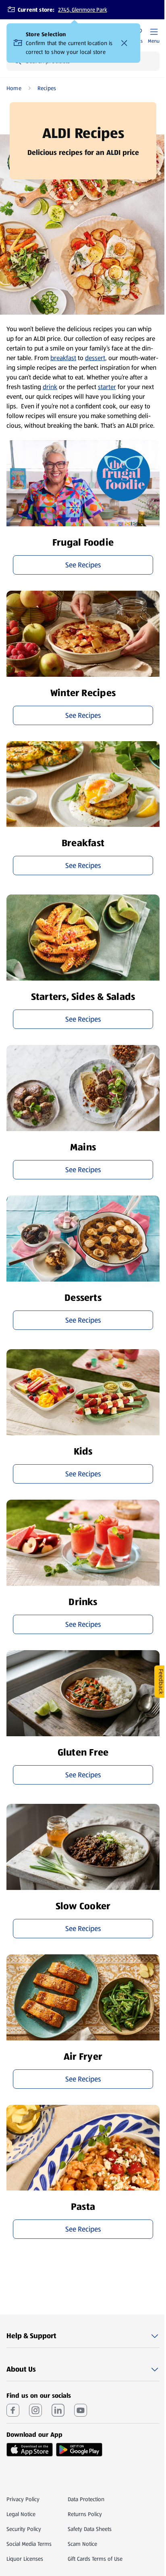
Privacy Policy (23, 2499)
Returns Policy (85, 2514)
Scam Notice (82, 2544)
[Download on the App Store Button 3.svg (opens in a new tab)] (30, 2450)
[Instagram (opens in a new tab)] (35, 2410)
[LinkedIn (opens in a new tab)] (58, 2410)
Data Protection (86, 2499)
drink (50, 387)
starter (107, 387)
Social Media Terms (29, 2544)
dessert (95, 358)
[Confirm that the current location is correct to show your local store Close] (124, 43)
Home (14, 88)
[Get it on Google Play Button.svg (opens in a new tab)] (79, 2450)
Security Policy (24, 2529)
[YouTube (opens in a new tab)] (81, 2410)
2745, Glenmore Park (83, 10)
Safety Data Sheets (90, 2529)
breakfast (63, 358)
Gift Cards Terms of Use (95, 2559)
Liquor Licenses (25, 2559)
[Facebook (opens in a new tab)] (13, 2410)
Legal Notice (21, 2514)
